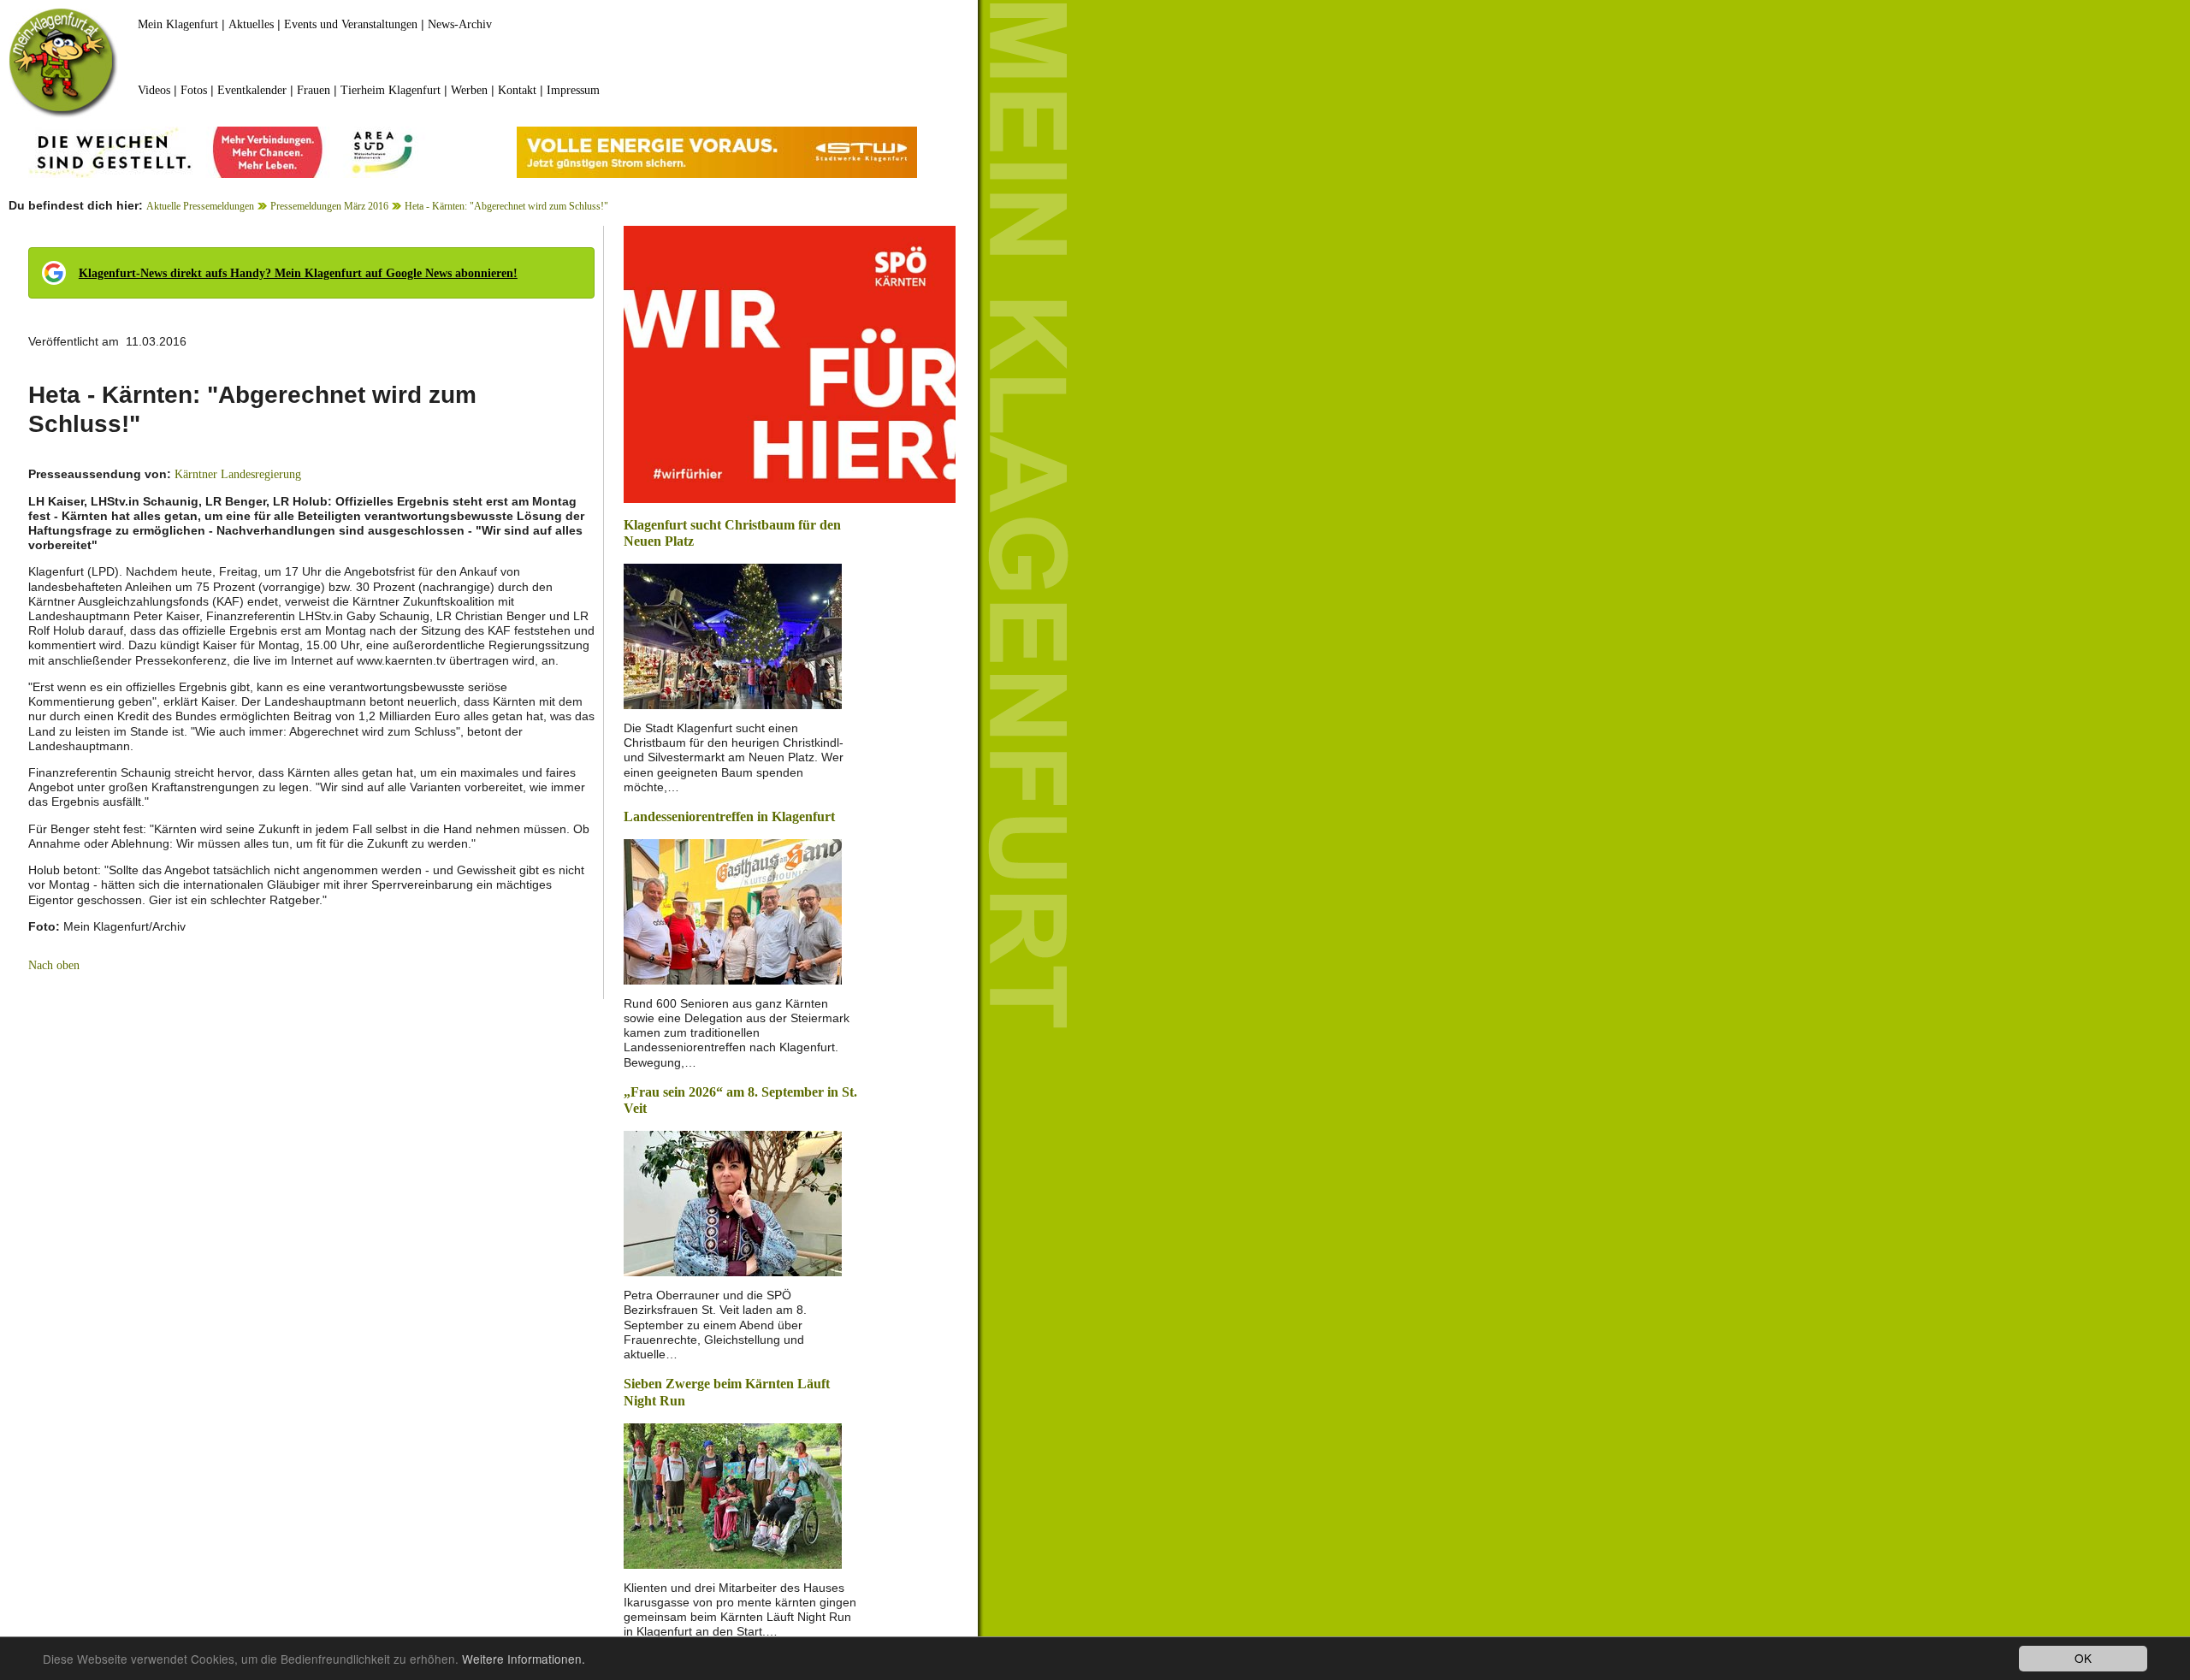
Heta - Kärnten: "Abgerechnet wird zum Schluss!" (506, 206)
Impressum (573, 90)
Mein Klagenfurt (178, 24)
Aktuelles (251, 24)
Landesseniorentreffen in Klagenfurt (729, 816)
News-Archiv (460, 24)
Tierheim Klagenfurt (391, 90)
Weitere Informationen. (524, 1659)
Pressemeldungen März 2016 (329, 206)
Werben (469, 90)
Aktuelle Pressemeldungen (200, 206)
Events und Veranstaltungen (351, 24)
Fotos (194, 90)
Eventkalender (252, 90)
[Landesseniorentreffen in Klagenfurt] (733, 910)
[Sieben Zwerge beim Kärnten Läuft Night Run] (733, 1494)
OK (2083, 1658)
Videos (154, 90)
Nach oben (54, 965)
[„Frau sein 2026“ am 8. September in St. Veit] (733, 1202)
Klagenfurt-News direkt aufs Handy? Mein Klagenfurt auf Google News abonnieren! (298, 273)
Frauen (314, 90)
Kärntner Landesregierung (238, 474)
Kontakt (517, 90)
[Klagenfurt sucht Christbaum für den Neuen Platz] (733, 635)
